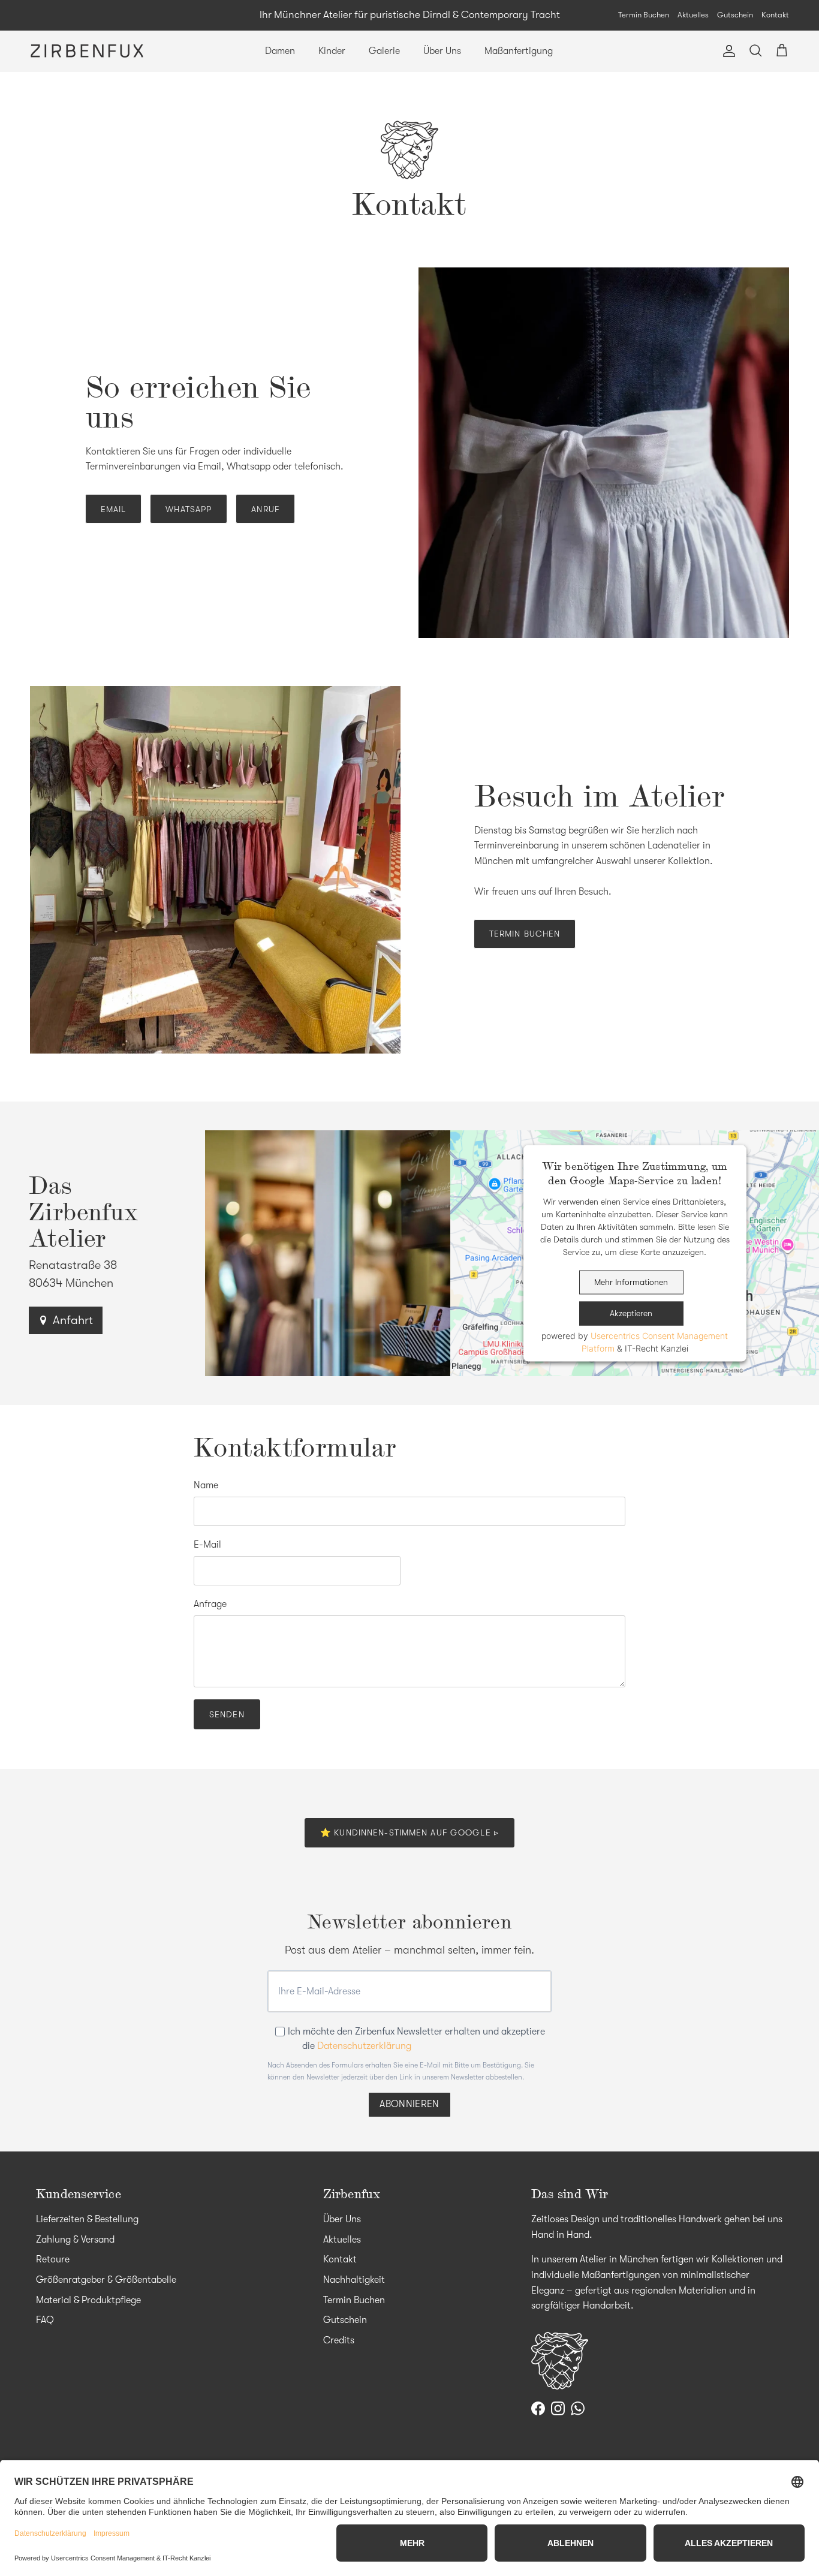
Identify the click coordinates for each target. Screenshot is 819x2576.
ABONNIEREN (409, 2104)
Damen (280, 51)
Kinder (332, 51)
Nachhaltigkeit (354, 2280)
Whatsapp (189, 509)
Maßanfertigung (519, 51)
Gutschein (735, 15)
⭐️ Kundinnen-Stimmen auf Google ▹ (409, 1832)
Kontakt (775, 15)
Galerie (384, 51)
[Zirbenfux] (87, 51)
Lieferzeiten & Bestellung (87, 2219)
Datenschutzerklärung (364, 2046)
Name (206, 1485)
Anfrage (210, 1604)
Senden (227, 1714)
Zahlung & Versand (75, 2240)
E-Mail (207, 1545)
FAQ (45, 2320)
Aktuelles (693, 15)
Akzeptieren (631, 1313)
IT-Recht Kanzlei (657, 1348)
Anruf (265, 509)
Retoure (53, 2259)
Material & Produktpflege (88, 2300)
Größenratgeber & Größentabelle (106, 2280)
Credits (339, 2340)
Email (114, 509)
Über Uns (442, 51)
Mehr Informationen (631, 1282)
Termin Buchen (644, 15)
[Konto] (727, 51)
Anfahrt (73, 1320)
